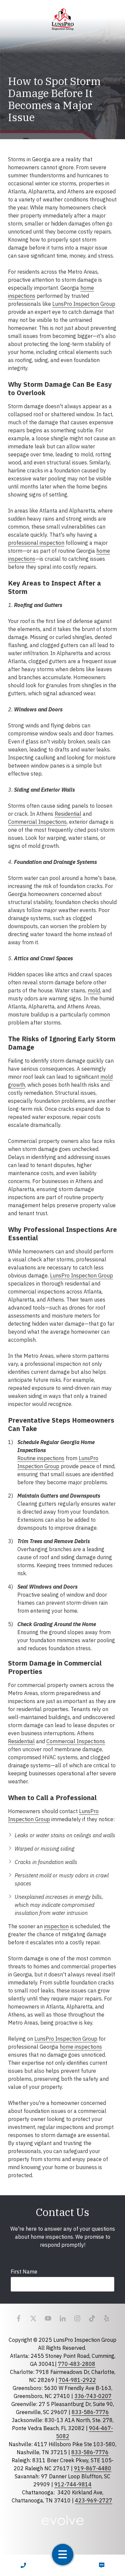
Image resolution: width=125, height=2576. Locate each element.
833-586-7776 (90, 2412)
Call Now (23, 2565)
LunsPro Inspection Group (84, 304)
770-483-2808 (77, 2364)
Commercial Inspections (37, 822)
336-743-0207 (93, 2396)
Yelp (107, 2318)
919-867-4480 (93, 2468)
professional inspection (36, 543)
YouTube (48, 2318)
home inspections (81, 2047)
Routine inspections (41, 1458)
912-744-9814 (73, 2484)
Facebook (19, 2318)
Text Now (102, 2565)
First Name (24, 2272)
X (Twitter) (33, 2318)
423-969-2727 (94, 2500)
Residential (68, 814)
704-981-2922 (77, 2380)
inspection (56, 1926)
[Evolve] (62, 2520)
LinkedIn (63, 2318)
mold (94, 990)
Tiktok (92, 2318)
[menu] (63, 2555)
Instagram (77, 2318)
